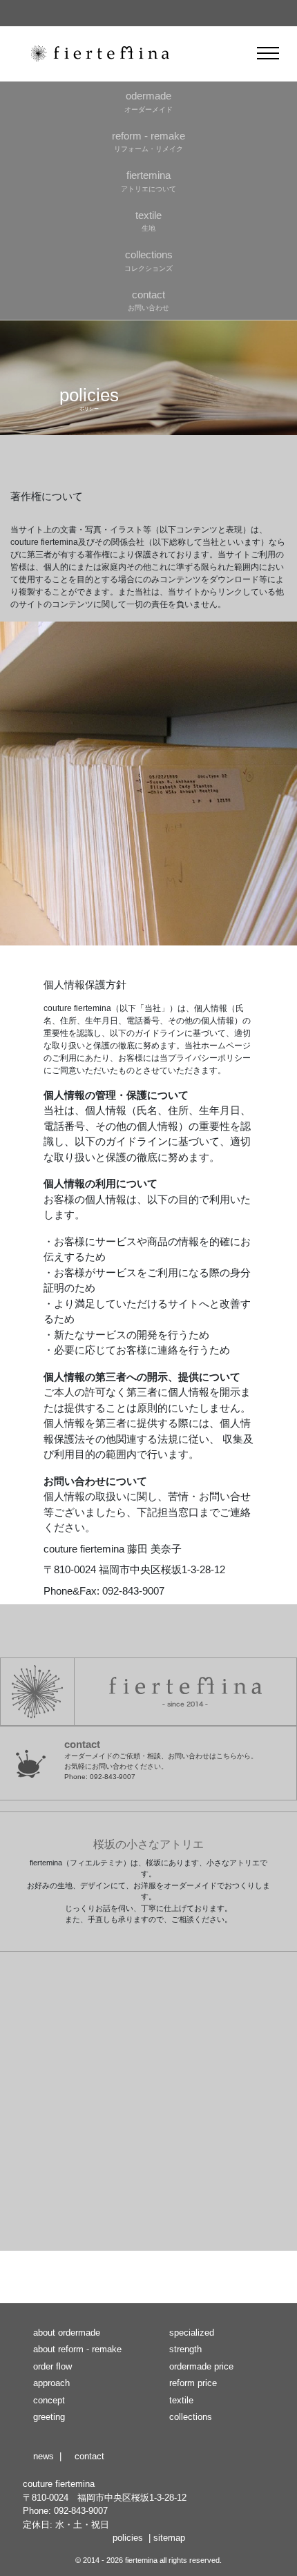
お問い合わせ (148, 300)
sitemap (169, 2538)
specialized (192, 2333)
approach (51, 2383)
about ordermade (67, 2333)
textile (181, 2400)
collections (191, 2417)
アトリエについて (148, 181)
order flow (52, 2366)
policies (128, 2538)
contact (89, 2456)
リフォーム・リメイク (148, 142)
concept (49, 2400)
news (44, 2456)
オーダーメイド (148, 102)
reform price (193, 2383)
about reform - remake (77, 2349)
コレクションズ (148, 260)
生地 (148, 221)
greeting (49, 2417)
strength (185, 2349)
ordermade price (201, 2366)
